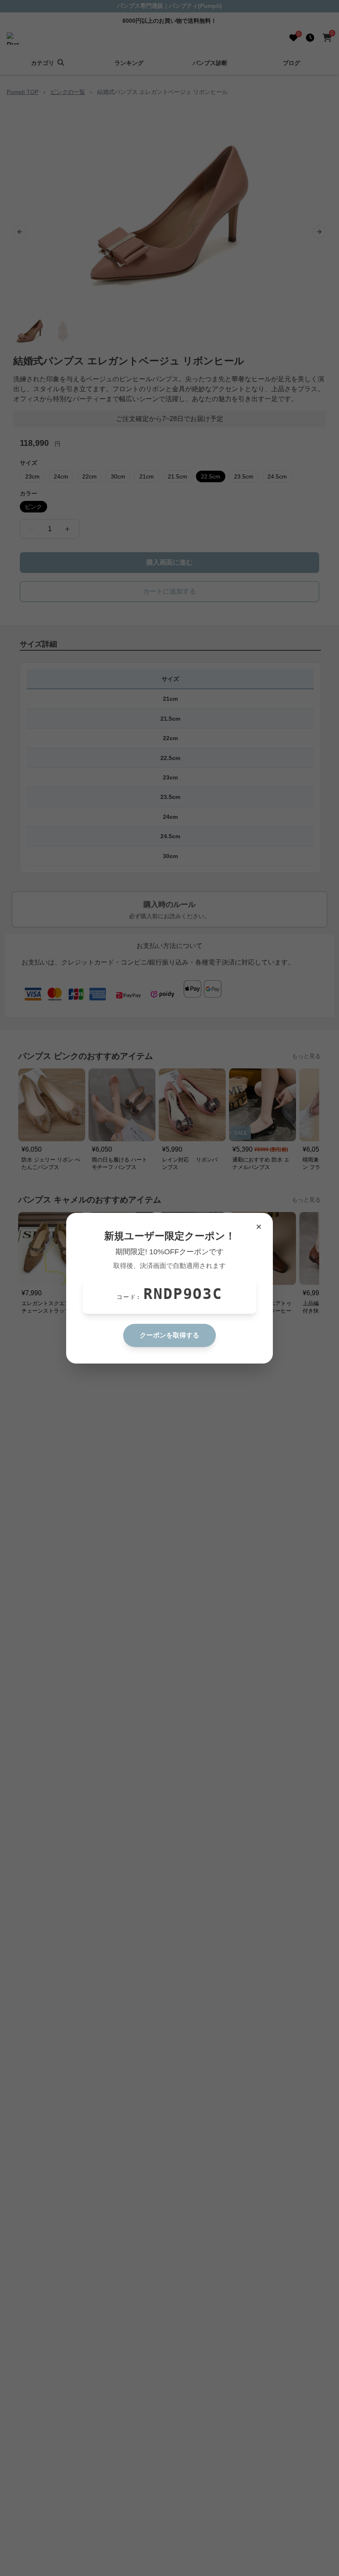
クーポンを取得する (169, 1335)
